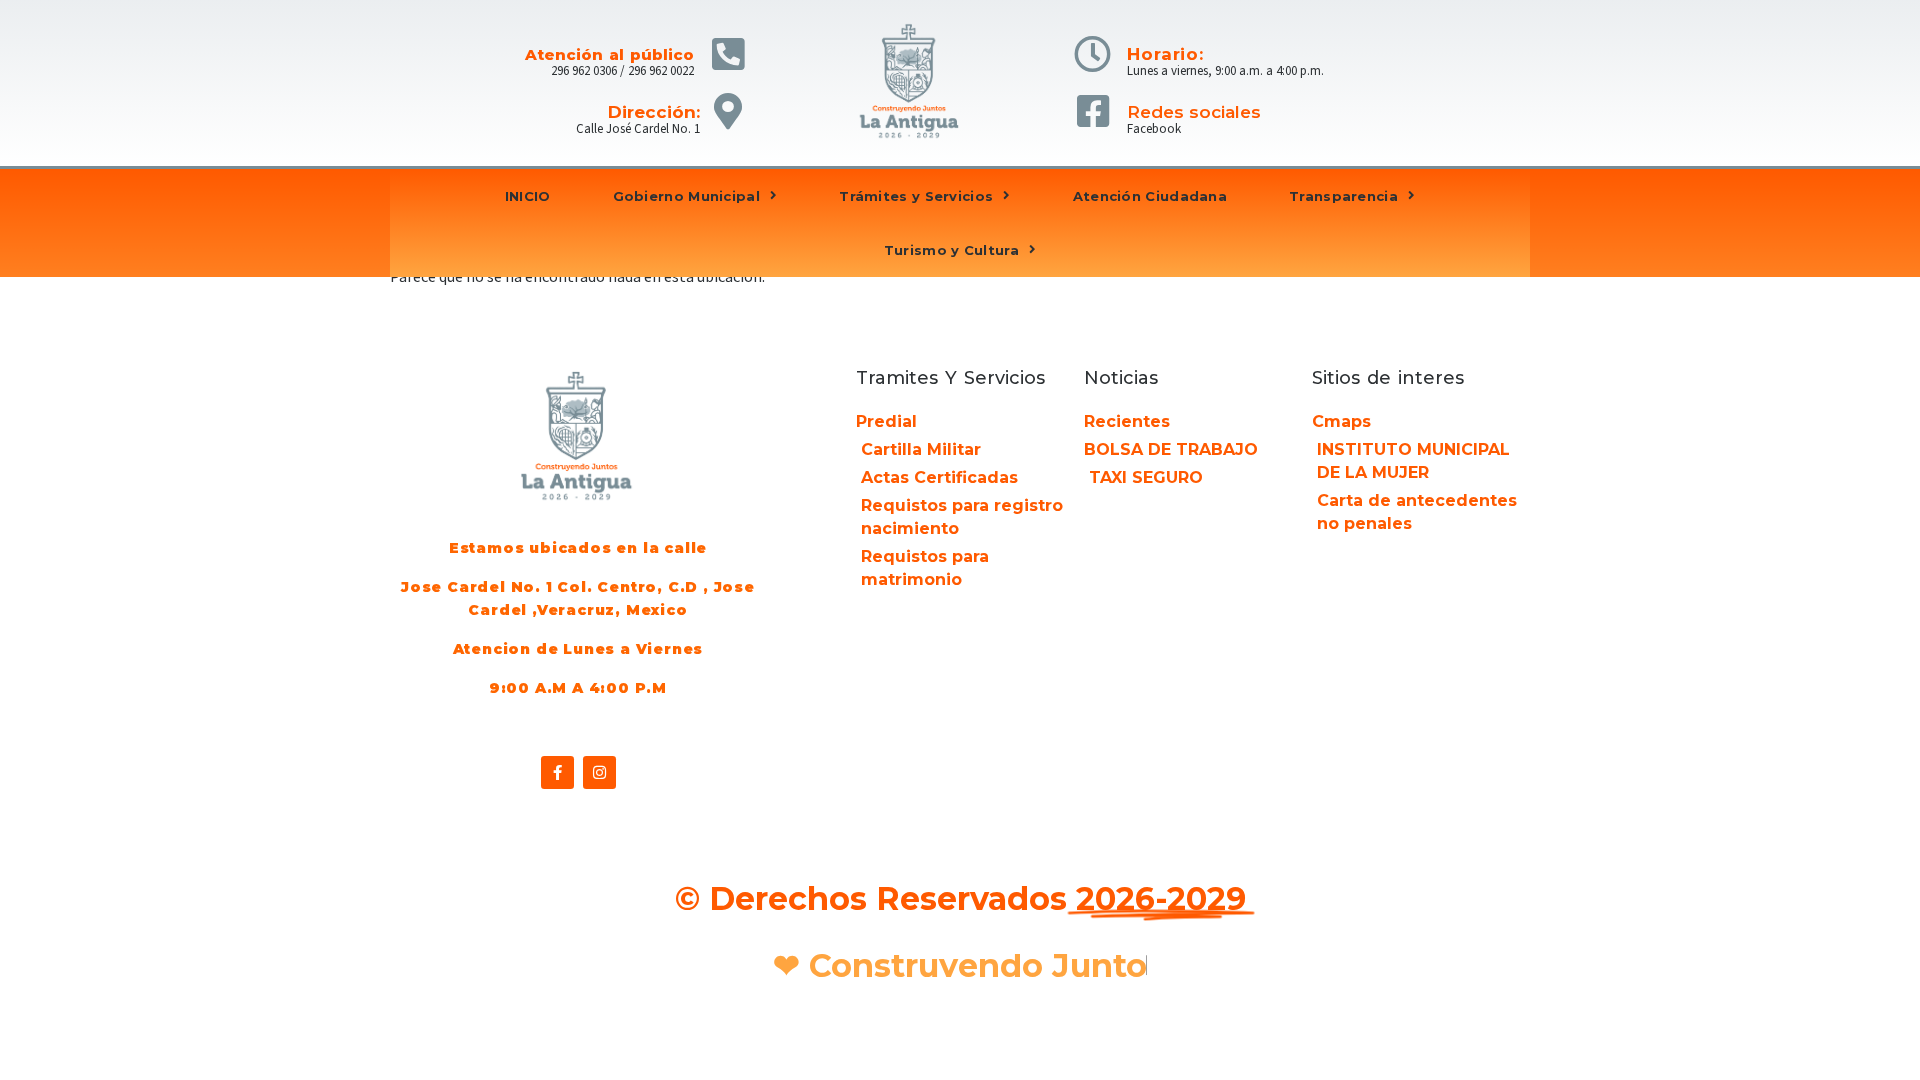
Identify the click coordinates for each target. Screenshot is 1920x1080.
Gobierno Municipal (686, 196)
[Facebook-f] (557, 772)
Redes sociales (1194, 112)
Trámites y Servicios (916, 196)
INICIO (528, 196)
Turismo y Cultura (951, 250)
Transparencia (1343, 196)
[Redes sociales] (1092, 111)
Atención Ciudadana (1150, 196)
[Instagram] (599, 772)
